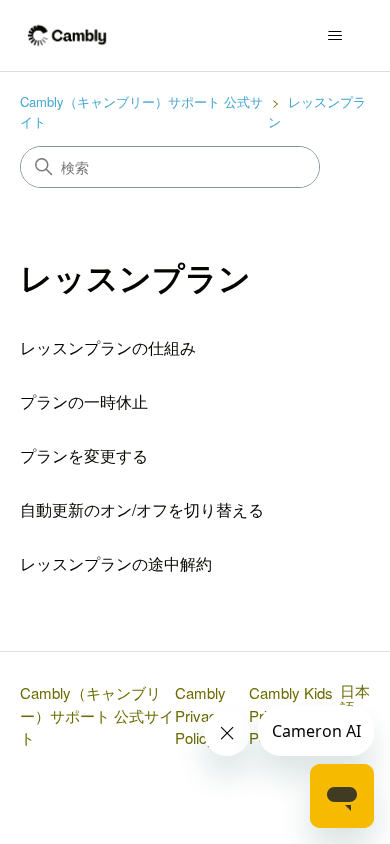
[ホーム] (67, 35)
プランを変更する (84, 455)
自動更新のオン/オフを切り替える (142, 509)
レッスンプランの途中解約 (116, 563)
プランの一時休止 (84, 401)
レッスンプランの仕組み (108, 347)
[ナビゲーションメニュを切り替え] (335, 36)
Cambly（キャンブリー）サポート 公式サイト (97, 715)
